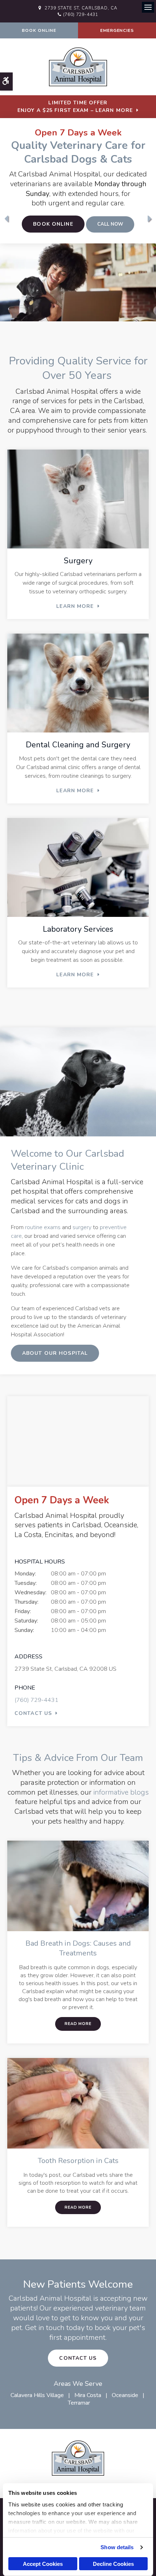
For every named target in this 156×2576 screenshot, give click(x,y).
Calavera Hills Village (37, 2395)
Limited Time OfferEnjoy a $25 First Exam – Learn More (75, 107)
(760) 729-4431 (81, 14)
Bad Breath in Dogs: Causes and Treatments (78, 1948)
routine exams (43, 1227)
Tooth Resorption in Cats (78, 2161)
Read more (78, 2024)
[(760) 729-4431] (110, 225)
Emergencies (117, 30)
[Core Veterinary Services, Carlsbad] (78, 282)
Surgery (78, 561)
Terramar (79, 2403)
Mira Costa (88, 2395)
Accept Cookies (43, 2564)
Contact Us (33, 1713)
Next (150, 219)
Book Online (39, 30)
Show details (117, 2547)
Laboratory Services (78, 929)
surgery (82, 1227)
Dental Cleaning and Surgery (78, 745)
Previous (6, 219)
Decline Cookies (113, 2564)
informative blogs (121, 1792)
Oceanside (125, 2395)
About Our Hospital (55, 1353)
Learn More (75, 606)
